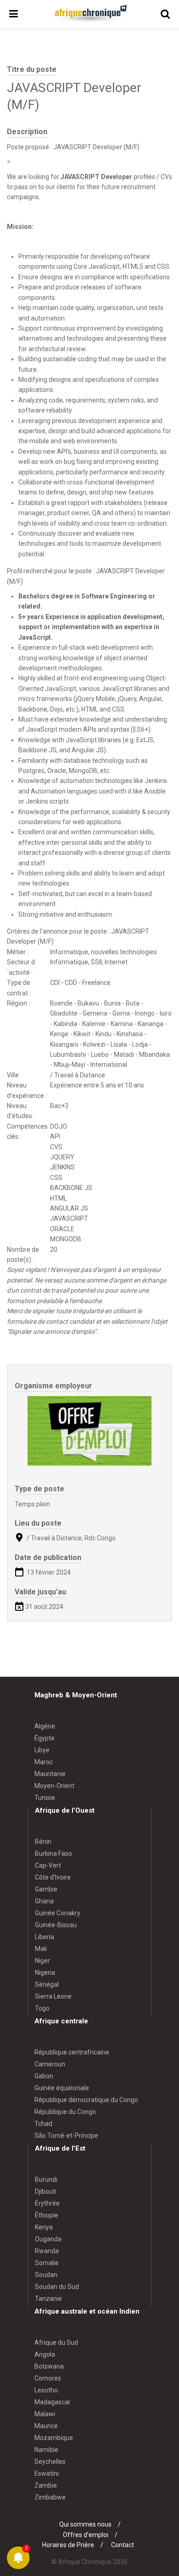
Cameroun (50, 2064)
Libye (42, 1750)
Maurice (46, 2426)
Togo (42, 2008)
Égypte (45, 1738)
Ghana (44, 1901)
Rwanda (47, 2251)
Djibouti (46, 2191)
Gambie (46, 1889)
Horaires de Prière (68, 2545)
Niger (42, 1961)
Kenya (44, 2227)
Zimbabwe (50, 2497)
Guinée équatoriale (62, 2088)
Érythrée (47, 2203)
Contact (123, 2545)
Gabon (44, 2076)
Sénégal (47, 1984)
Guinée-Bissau (56, 1925)
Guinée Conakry (58, 1913)
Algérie (45, 1726)
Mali (41, 1949)
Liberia (45, 1937)
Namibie (46, 2450)
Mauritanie (50, 1774)
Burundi (46, 2179)
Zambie (46, 2485)
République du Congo (65, 2112)
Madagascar (53, 2402)
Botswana (49, 2366)
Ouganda (48, 2239)
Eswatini (47, 2473)
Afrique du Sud (56, 2342)
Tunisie (45, 1798)
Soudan (46, 2275)
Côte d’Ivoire (53, 1877)
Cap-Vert (48, 1865)
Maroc (44, 1762)
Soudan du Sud (57, 2287)
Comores (48, 2378)
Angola (45, 2354)
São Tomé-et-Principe (66, 2136)
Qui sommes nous (85, 2524)
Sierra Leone (53, 1996)
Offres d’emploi (86, 2535)
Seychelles (50, 2462)
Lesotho (46, 2390)
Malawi (45, 2414)
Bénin (43, 1842)
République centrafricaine (72, 2052)
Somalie (47, 2263)
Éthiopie (47, 2215)
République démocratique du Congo (86, 2100)
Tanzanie (48, 2299)
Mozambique (54, 2438)
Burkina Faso (53, 1853)
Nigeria (45, 1973)
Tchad (43, 2124)
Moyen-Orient (54, 1786)
